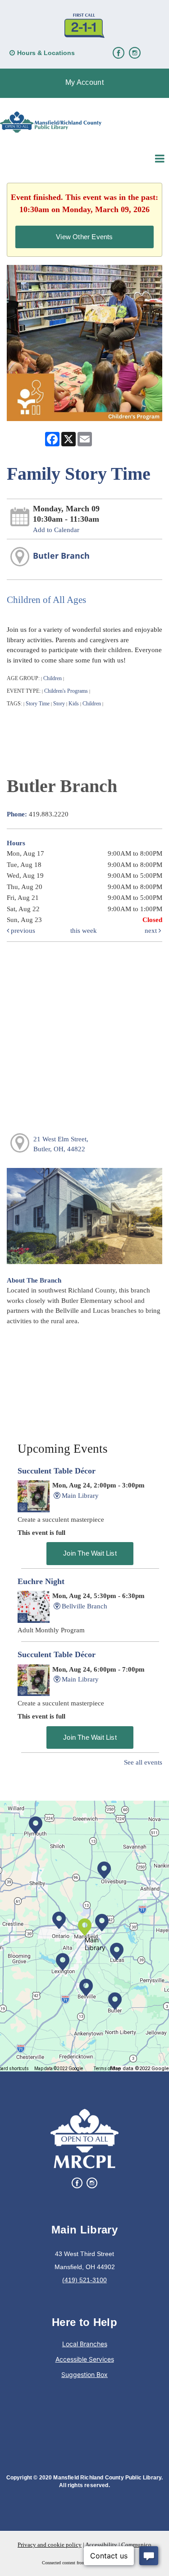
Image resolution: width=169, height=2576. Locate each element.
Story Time (38, 704)
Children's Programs (66, 691)
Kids (74, 704)
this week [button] (84, 931)
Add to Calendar (56, 530)
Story (59, 704)
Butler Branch (61, 556)
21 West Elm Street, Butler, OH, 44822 (61, 1144)
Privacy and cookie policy (50, 2545)
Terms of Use (107, 2069)
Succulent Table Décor (57, 1471)
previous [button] (22, 931)
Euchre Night (41, 1581)
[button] (84, 83)
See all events (143, 1762)
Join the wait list (90, 1553)
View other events (84, 237)
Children (53, 678)
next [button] (152, 931)
